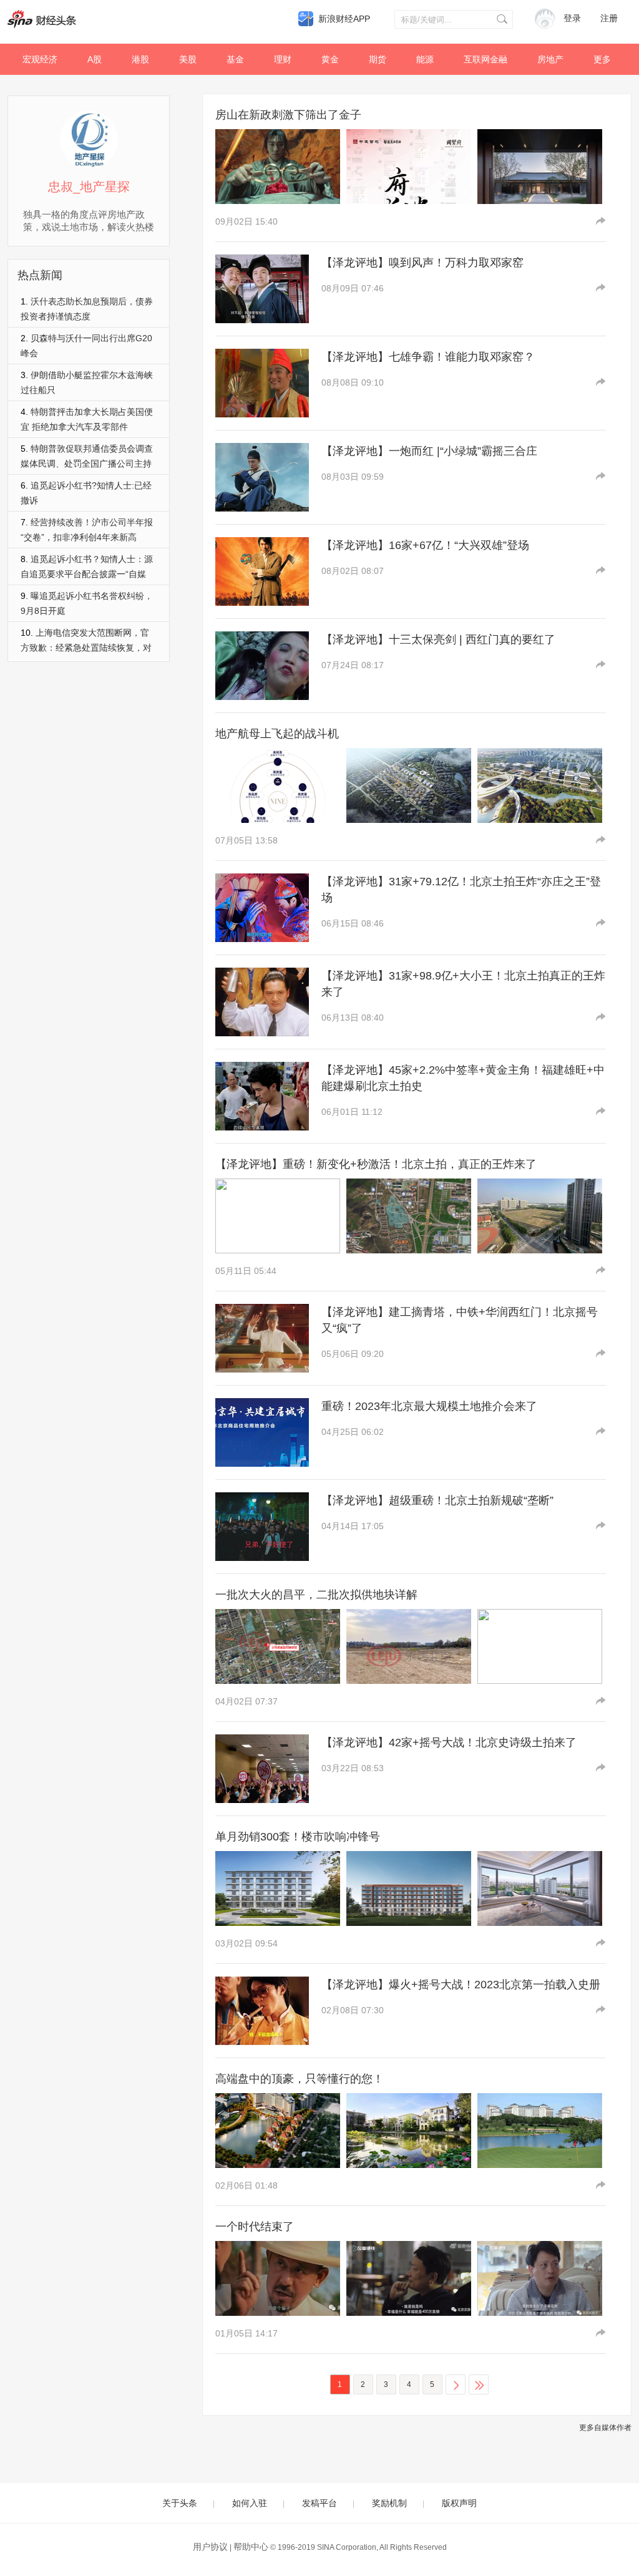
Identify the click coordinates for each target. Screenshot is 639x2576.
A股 (95, 59)
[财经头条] (42, 19)
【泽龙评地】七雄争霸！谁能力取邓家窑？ (428, 357)
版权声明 (459, 2503)
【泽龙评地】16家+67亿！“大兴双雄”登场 (425, 545)
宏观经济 (40, 59)
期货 (378, 59)
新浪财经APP (344, 19)
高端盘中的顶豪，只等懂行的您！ (300, 2079)
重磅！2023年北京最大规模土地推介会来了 (429, 1406)
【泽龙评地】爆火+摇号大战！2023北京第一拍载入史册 (461, 1985)
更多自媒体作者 (605, 2428)
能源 (425, 59)
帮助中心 (251, 2547)
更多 (602, 59)
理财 (283, 59)
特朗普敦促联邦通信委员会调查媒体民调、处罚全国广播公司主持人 (87, 464)
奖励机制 (389, 2503)
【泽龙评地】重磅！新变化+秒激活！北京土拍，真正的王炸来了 (376, 1164)
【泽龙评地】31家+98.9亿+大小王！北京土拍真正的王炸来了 (463, 984)
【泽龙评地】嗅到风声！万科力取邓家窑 (422, 263)
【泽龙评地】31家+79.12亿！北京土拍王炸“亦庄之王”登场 (461, 890)
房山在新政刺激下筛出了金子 (288, 115)
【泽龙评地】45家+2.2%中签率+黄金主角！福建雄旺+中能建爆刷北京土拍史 (463, 1078)
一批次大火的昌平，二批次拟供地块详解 (316, 1595)
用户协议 (210, 2547)
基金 (235, 59)
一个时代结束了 (255, 2227)
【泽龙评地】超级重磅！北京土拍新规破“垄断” (437, 1500)
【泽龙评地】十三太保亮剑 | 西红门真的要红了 (438, 639)
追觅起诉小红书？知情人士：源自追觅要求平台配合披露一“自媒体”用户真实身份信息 (87, 574)
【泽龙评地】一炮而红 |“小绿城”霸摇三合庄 (429, 451)
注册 (609, 18)
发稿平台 (319, 2503)
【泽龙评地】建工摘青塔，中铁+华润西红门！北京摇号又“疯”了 (460, 1320)
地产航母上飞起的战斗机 (277, 734)
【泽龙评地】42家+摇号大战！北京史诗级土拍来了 (449, 1742)
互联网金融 (485, 59)
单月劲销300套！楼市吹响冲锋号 (298, 1837)
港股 (140, 59)
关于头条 (180, 2503)
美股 (188, 59)
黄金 (330, 59)
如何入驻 (250, 2503)
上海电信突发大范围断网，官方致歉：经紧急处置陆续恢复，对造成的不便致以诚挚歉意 (86, 648)
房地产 (550, 59)
